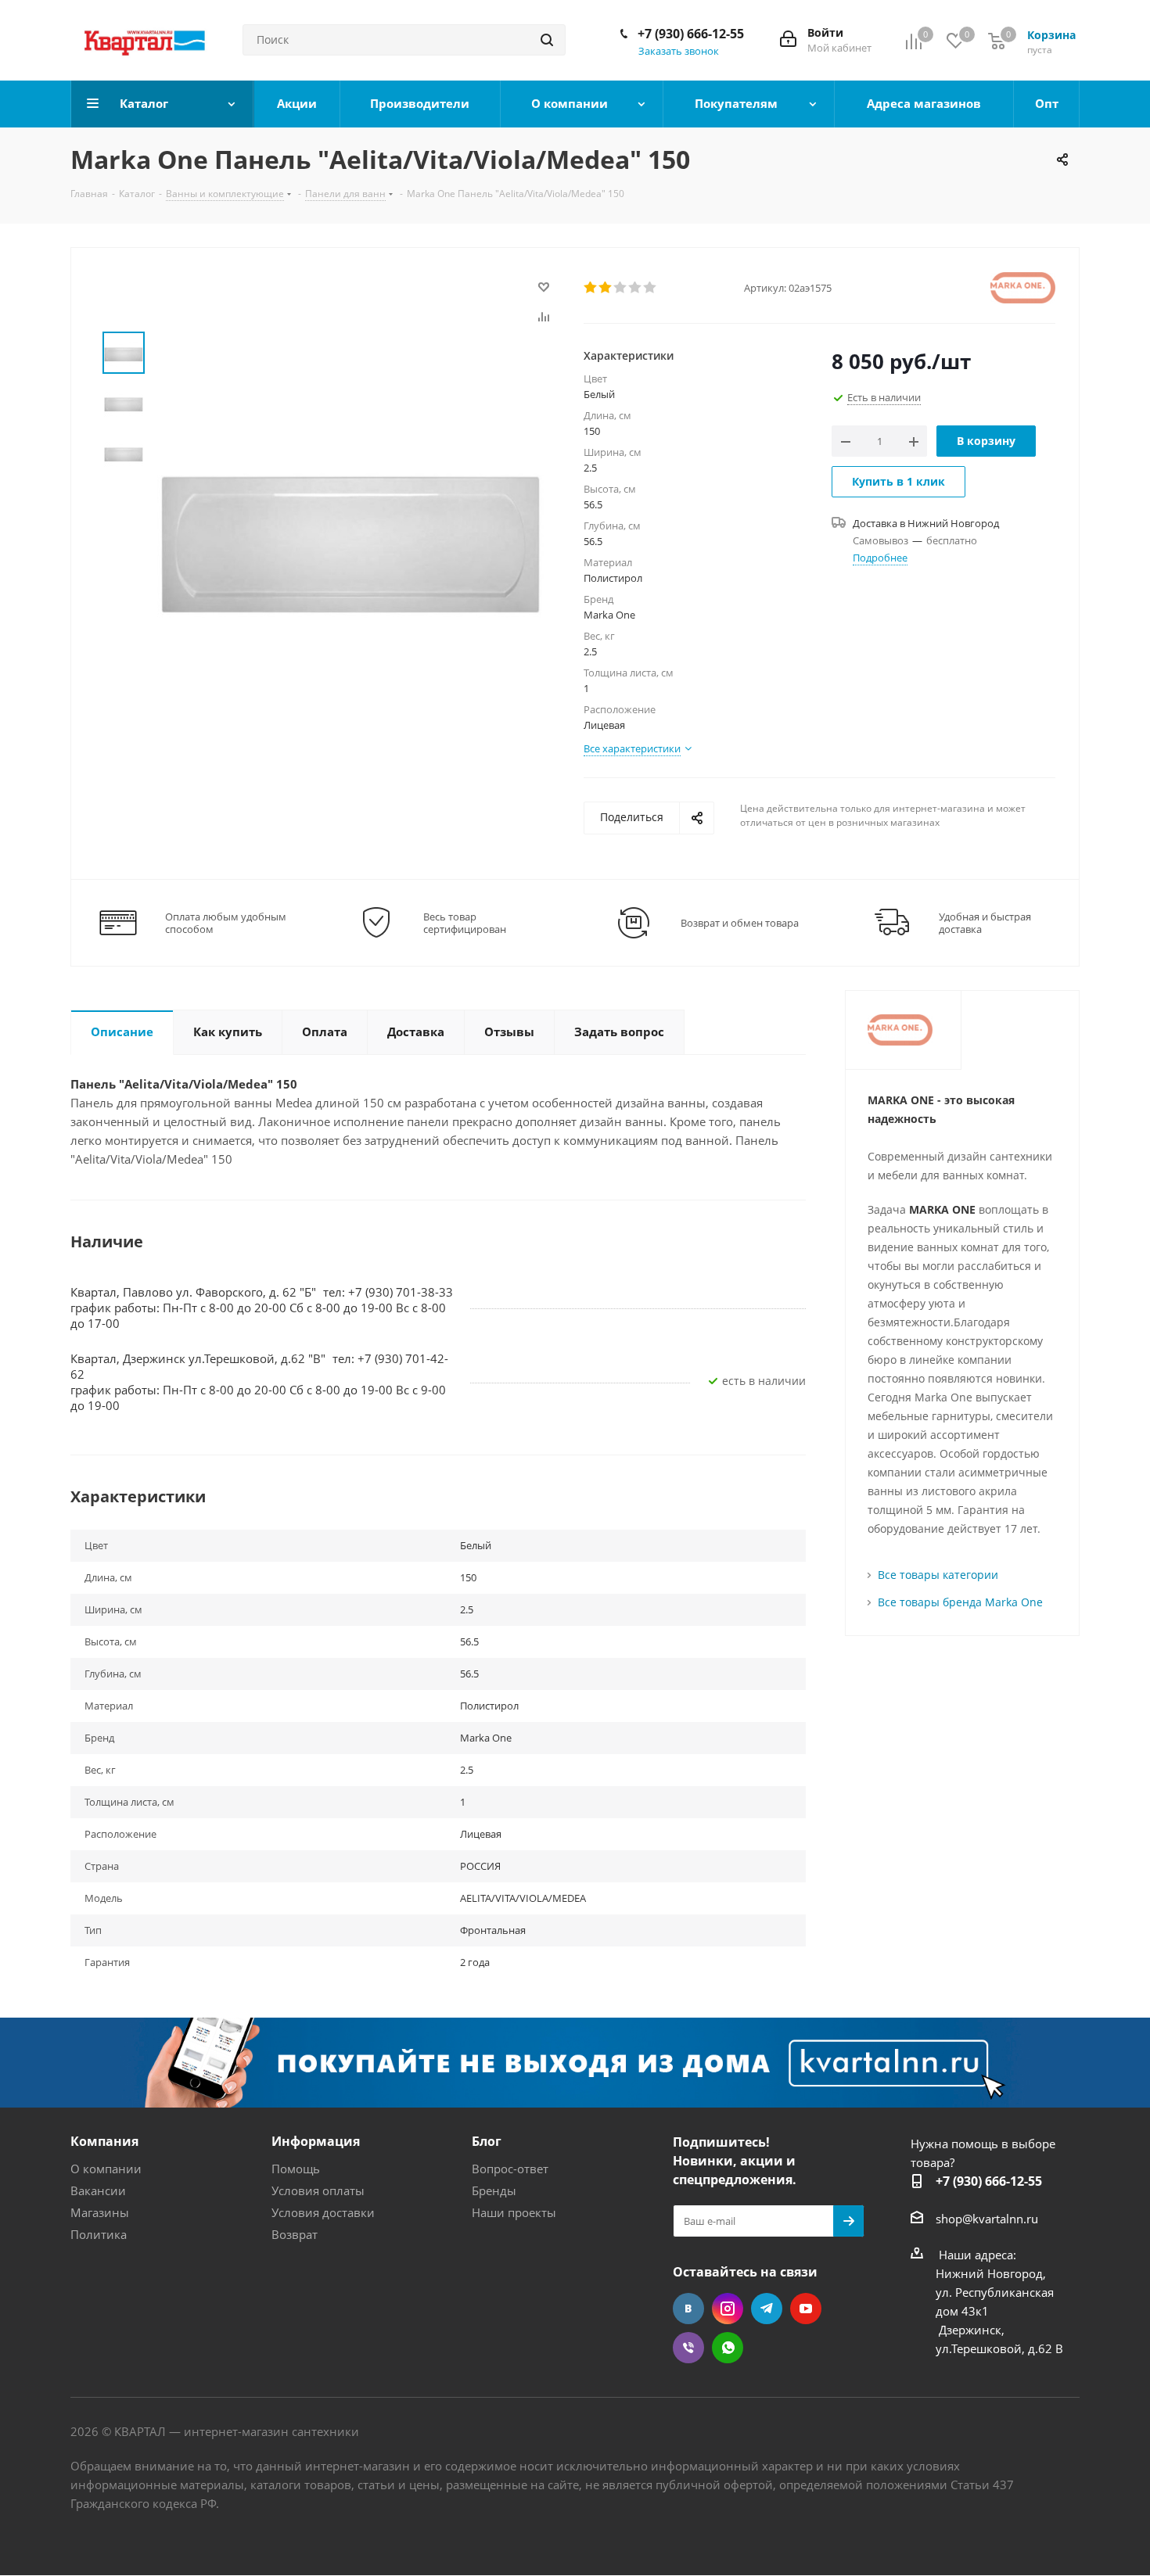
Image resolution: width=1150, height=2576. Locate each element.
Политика (99, 2234)
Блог (487, 2141)
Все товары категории (938, 1575)
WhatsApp (728, 2348)
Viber (688, 2348)
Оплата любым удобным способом (226, 923)
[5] (650, 288)
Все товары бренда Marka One (960, 1602)
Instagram (728, 2309)
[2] (606, 288)
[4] (636, 288)
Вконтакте (688, 2309)
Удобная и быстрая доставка (985, 923)
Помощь (296, 2169)
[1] (591, 288)
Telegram (767, 2309)
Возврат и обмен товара (740, 923)
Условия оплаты (318, 2190)
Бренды (494, 2190)
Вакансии (98, 2190)
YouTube (806, 2309)
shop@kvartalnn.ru (987, 2219)
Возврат (295, 2234)
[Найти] (547, 40)
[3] (621, 288)
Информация (316, 2141)
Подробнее (880, 558)
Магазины (100, 2212)
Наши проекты (514, 2212)
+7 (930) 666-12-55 (691, 34)
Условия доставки (323, 2212)
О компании (106, 2169)
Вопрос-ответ (510, 2169)
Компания (104, 2141)
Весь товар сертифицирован (465, 923)
